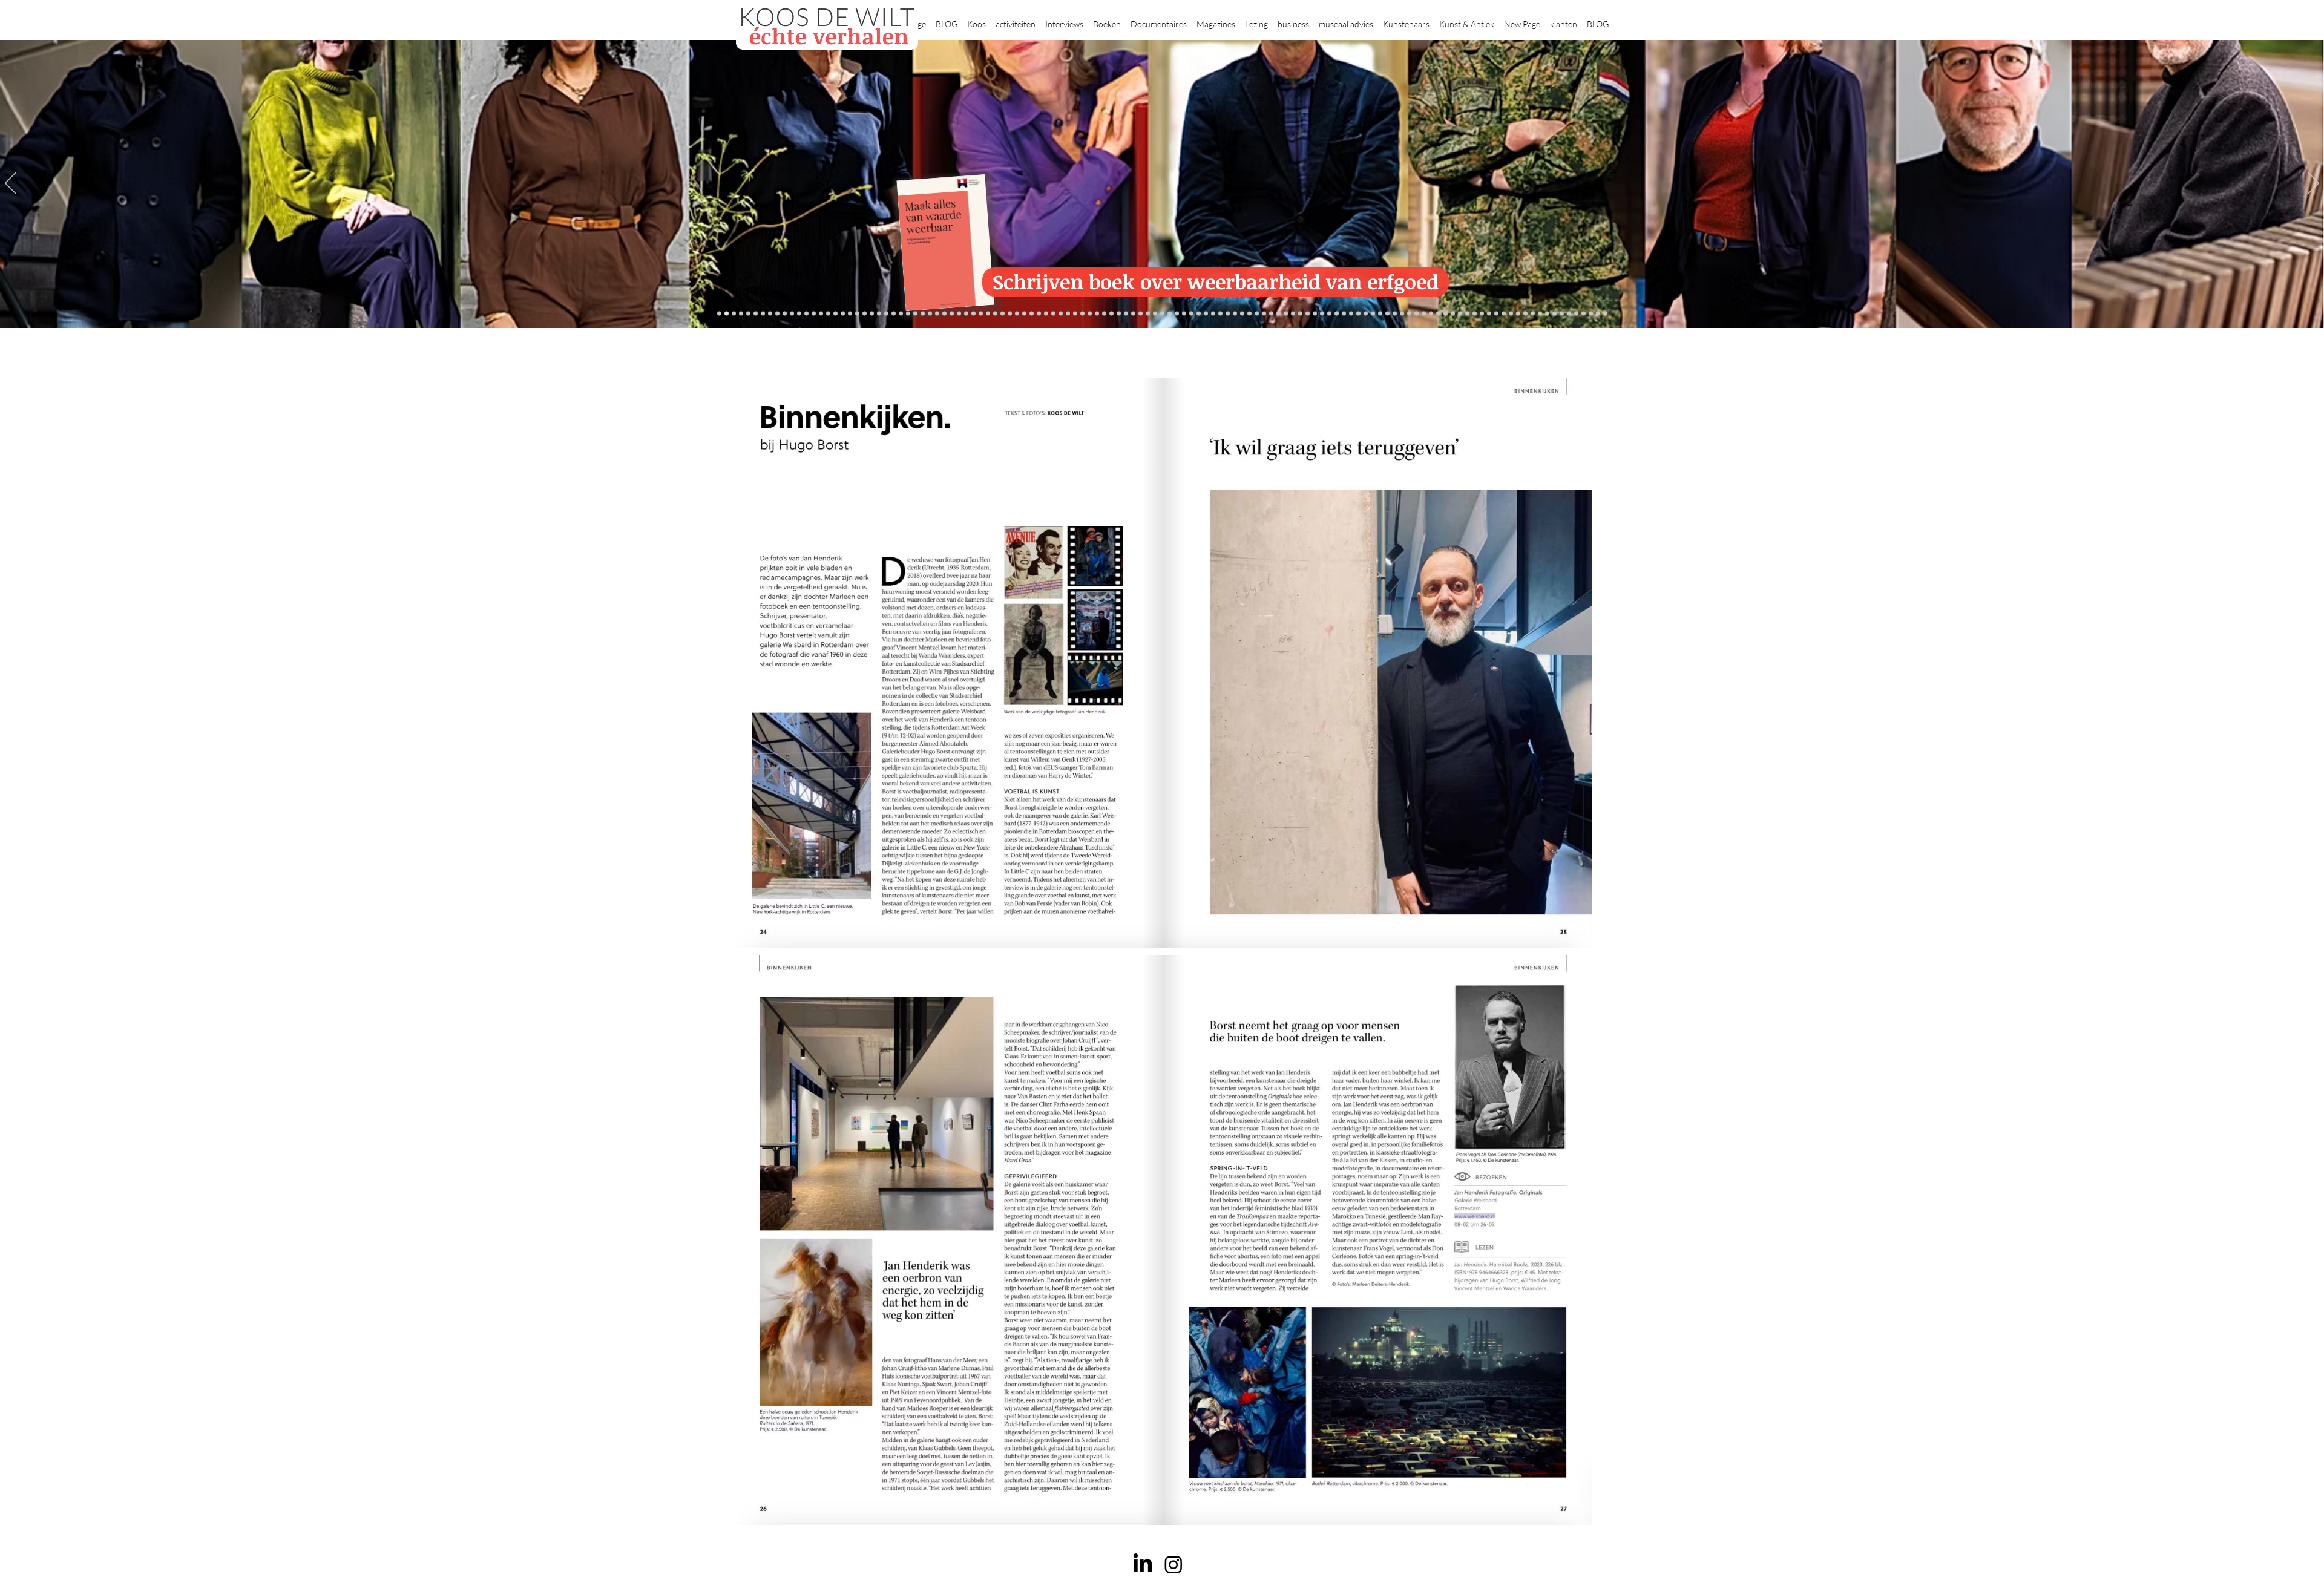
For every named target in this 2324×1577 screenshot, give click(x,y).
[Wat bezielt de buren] (828, 314)
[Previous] (11, 184)
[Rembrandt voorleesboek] (1264, 314)
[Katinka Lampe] (1525, 314)
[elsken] (741, 314)
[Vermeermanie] (1460, 314)
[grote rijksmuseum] (1177, 314)
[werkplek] (1562, 314)
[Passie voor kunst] (1605, 314)
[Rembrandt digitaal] (1482, 314)
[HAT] (1496, 314)
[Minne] (930, 314)
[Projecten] (770, 314)
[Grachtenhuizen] (1279, 314)
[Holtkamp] (1155, 314)
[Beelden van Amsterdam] (959, 314)
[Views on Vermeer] (1380, 314)
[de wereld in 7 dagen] (1242, 314)
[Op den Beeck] (1061, 314)
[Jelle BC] (901, 314)
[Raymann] (1344, 314)
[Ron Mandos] (1293, 314)
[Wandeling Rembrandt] (1366, 314)
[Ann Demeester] (1547, 314)
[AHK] (966, 314)
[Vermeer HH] (1395, 314)
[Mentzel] (1518, 314)
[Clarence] (1554, 314)
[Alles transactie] (1453, 314)
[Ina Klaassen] (1249, 314)
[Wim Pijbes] (1300, 314)
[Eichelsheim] (872, 314)
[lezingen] (1111, 314)
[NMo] (727, 314)
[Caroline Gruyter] (835, 314)
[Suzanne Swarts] (879, 314)
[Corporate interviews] (843, 314)
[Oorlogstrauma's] (1358, 314)
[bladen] (1213, 314)
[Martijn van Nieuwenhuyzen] (1024, 314)
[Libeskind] (923, 314)
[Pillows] (1438, 314)
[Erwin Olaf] (944, 314)
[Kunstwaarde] (1010, 314)
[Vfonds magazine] (748, 314)
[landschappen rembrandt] (1228, 314)
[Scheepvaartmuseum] (1162, 314)
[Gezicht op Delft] (857, 314)
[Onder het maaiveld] (1206, 314)
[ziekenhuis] (1387, 314)
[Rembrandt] (1424, 314)
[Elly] (1133, 314)
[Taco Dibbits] (1039, 314)
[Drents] (806, 314)
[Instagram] (1173, 1564)
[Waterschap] (915, 314)
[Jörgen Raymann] (1533, 314)
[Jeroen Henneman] (1315, 314)
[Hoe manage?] (1257, 314)
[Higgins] (1097, 314)
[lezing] (1199, 314)
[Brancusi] (792, 314)
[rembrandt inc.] (1591, 314)
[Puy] (763, 314)
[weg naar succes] (1184, 314)
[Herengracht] (799, 314)
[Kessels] (821, 314)
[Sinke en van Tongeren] (1017, 314)
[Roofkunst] (1170, 314)
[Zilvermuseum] (777, 314)
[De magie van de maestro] (1337, 314)
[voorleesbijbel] (1416, 314)
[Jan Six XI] (1569, 314)
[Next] (2313, 184)
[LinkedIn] (1143, 1564)
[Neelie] (1504, 314)
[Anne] (814, 314)
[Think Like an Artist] (1082, 314)
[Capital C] (1511, 314)
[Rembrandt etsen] (1431, 314)
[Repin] (894, 314)
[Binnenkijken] (785, 314)
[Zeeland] (1598, 314)
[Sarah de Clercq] (1090, 314)
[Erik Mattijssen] (1032, 314)
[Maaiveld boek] (1068, 314)
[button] (977, 19)
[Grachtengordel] (1409, 314)
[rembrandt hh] (1584, 314)
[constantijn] (886, 314)
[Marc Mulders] (1075, 314)
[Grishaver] (1475, 314)
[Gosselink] (981, 314)
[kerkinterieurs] (1373, 314)
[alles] (719, 314)
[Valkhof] (756, 314)
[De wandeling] (988, 314)
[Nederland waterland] (1467, 314)
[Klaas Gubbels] (1286, 314)
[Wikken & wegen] (1141, 314)
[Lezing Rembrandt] (1148, 314)
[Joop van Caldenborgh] (1351, 314)
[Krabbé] (1126, 314)
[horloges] (1322, 314)
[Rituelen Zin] (1489, 314)
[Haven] (1402, 314)
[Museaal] (973, 314)
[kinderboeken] (734, 314)
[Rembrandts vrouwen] (1220, 314)
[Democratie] (937, 314)
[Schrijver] (908, 314)
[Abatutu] (1235, 314)
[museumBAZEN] (952, 314)
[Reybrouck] (1053, 314)
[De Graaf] (850, 314)
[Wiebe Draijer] (1329, 314)
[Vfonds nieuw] (1119, 314)
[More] (1046, 314)
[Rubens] (1003, 314)
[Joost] (995, 314)
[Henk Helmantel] (1576, 314)
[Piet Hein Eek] (1540, 314)
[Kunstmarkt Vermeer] (1446, 314)
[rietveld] (1271, 314)
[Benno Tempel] (1104, 314)
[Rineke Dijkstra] (1191, 314)
